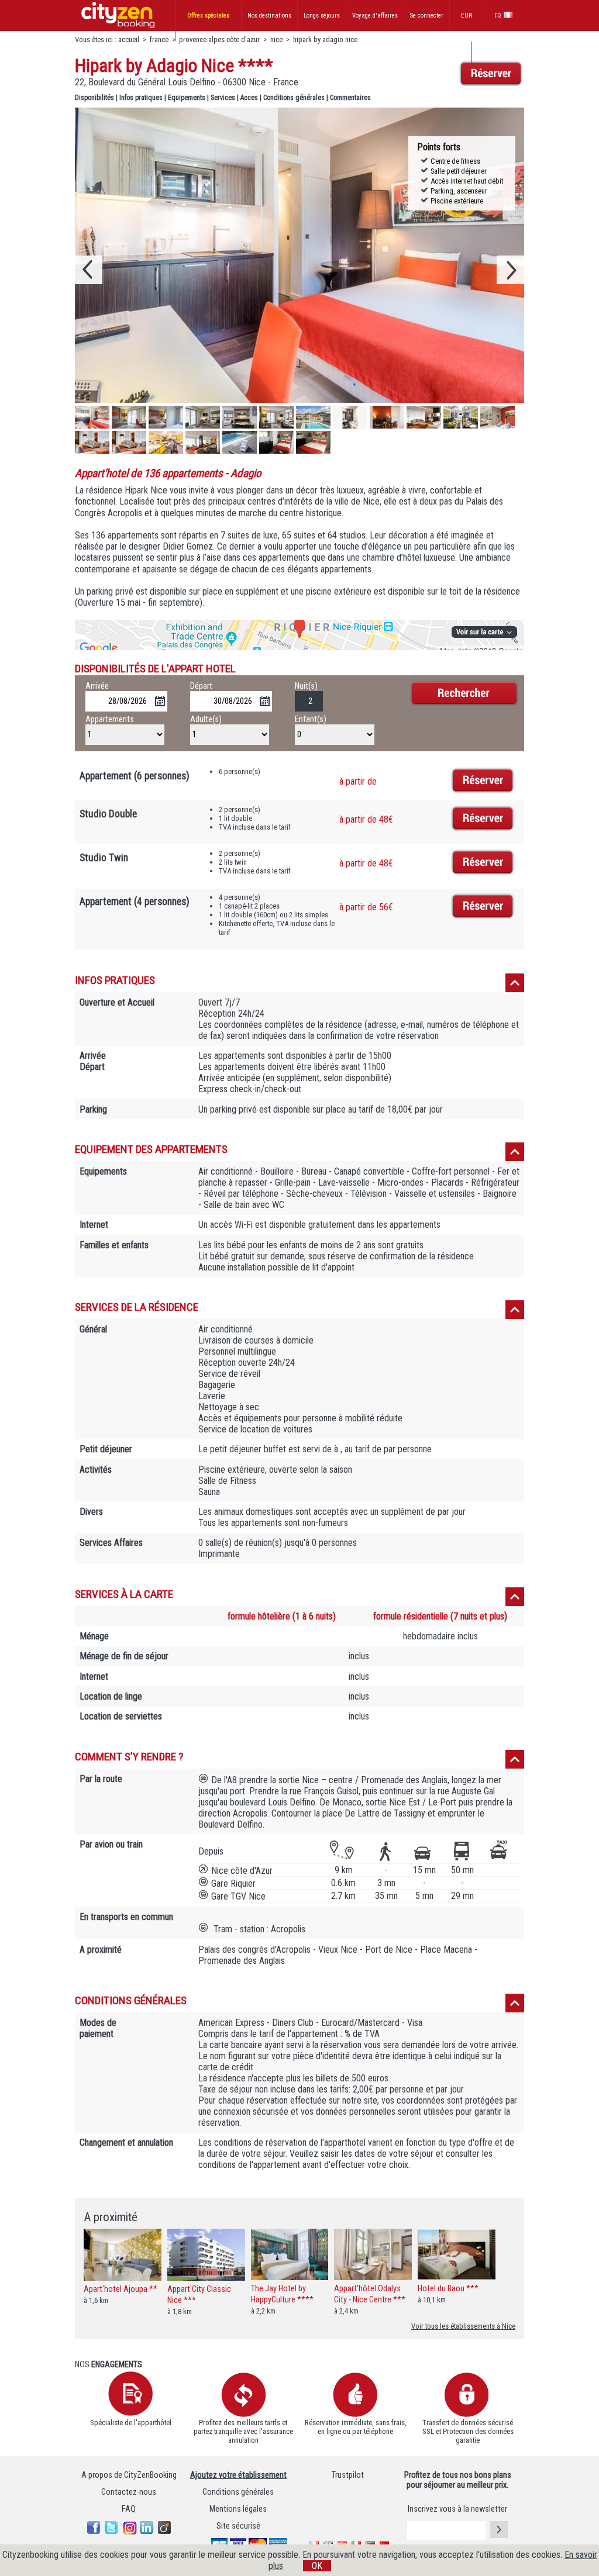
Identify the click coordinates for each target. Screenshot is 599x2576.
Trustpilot (348, 2475)
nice (276, 39)
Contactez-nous (129, 2492)
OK (317, 2566)
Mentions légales (238, 2509)
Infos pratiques (141, 98)
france (159, 39)
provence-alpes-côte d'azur (219, 39)
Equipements (187, 98)
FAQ (129, 2509)
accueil (129, 39)
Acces (249, 98)
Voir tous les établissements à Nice (463, 2326)
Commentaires (350, 98)
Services (223, 98)
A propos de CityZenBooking (129, 2475)
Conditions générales (294, 98)
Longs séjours (322, 15)
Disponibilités (94, 98)
